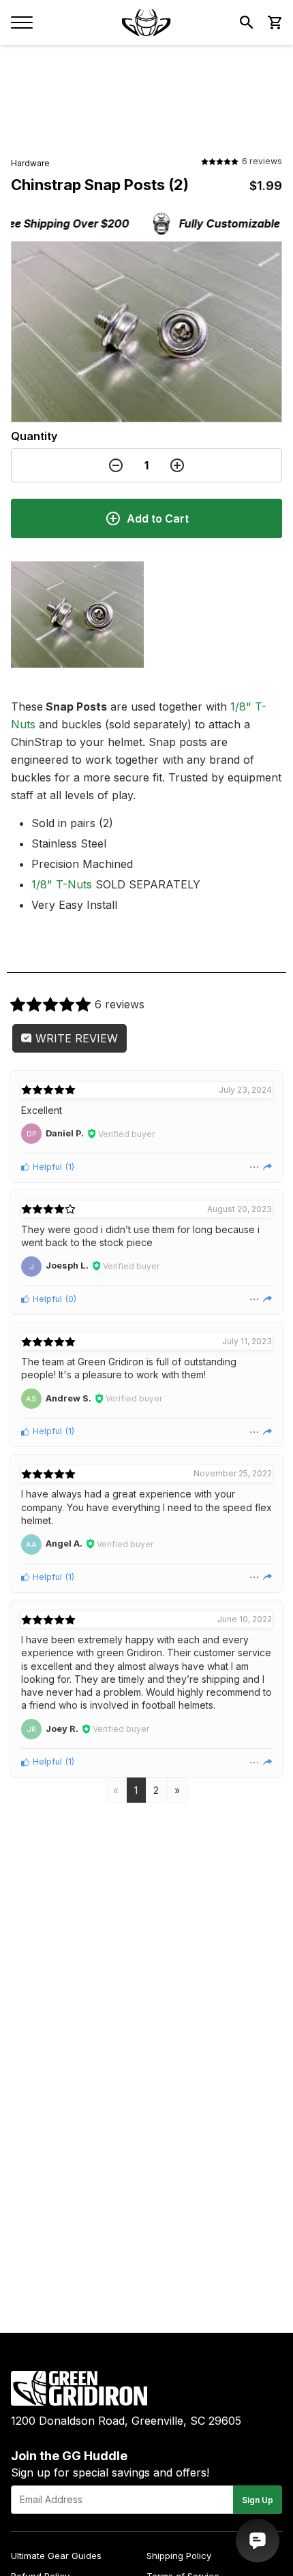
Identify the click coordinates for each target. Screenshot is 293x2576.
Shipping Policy (179, 2556)
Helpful (46, 1167)
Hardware (30, 163)
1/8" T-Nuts (62, 884)
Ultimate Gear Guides (56, 2556)
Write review (75, 1038)
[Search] (247, 22)
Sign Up (258, 2500)
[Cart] (274, 22)
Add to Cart (158, 518)
